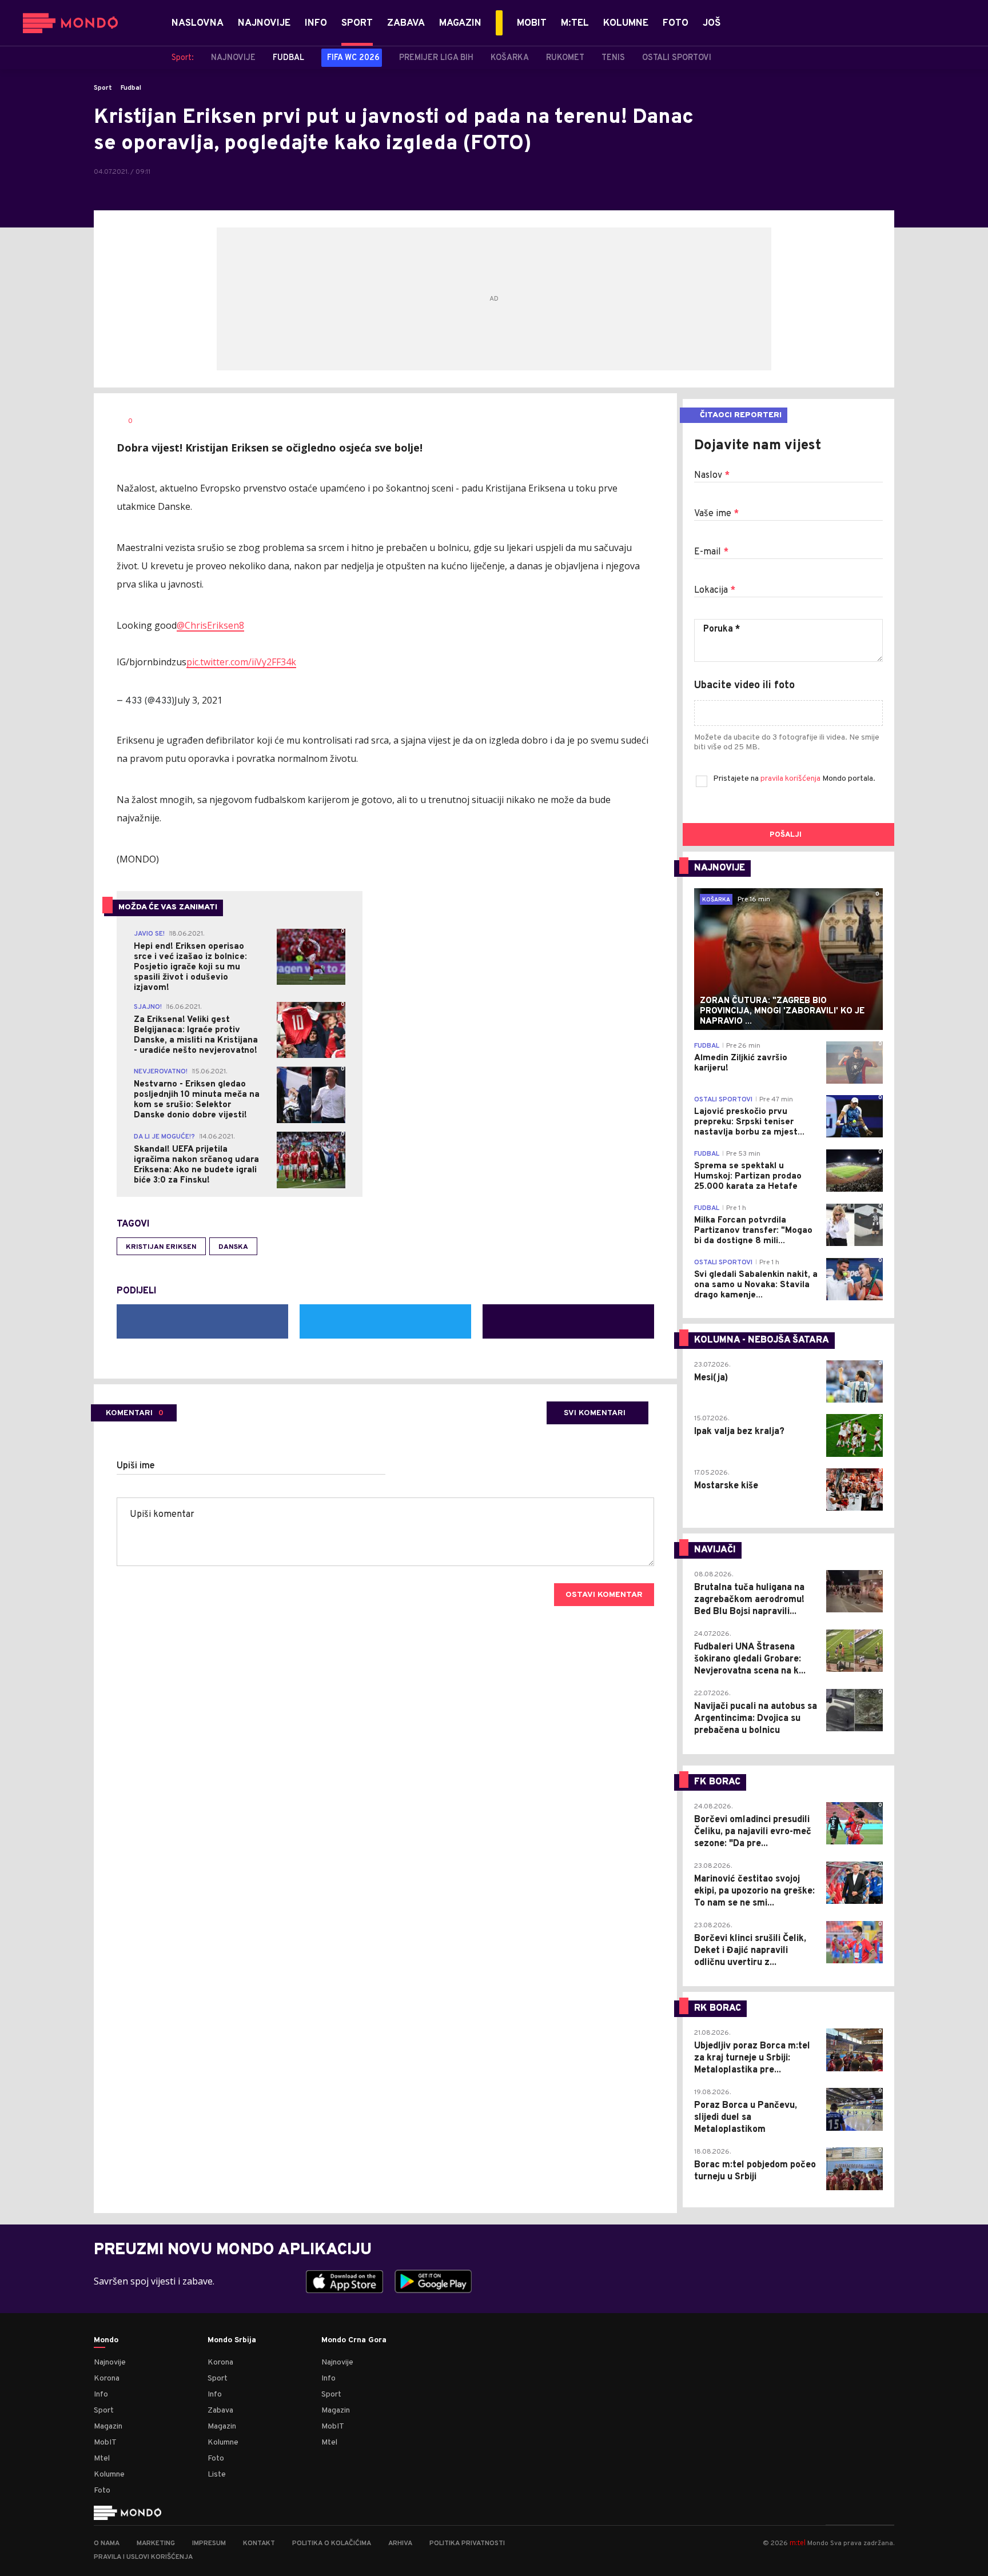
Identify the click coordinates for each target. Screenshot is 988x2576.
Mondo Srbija (232, 2341)
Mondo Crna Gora (354, 2341)
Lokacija (715, 590)
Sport (103, 88)
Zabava (220, 2411)
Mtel (102, 2459)
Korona (107, 2379)
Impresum (209, 2543)
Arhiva (400, 2543)
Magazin (108, 2427)
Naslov (712, 476)
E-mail (711, 552)
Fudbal (131, 88)
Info (101, 2395)
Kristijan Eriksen (161, 1247)
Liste (217, 2475)
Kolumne (109, 2475)
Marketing (156, 2543)
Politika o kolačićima (332, 2543)
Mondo (106, 2341)
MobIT (105, 2443)
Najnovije (110, 2363)
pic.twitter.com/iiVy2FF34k (241, 662)
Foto (102, 2491)
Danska (233, 1247)
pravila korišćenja (791, 779)
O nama (107, 2543)
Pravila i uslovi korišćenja (143, 2557)
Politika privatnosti (467, 2543)
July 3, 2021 (198, 700)
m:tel (798, 2543)
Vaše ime (716, 514)
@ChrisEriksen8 (210, 625)
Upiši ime (136, 1466)
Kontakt (259, 2543)
